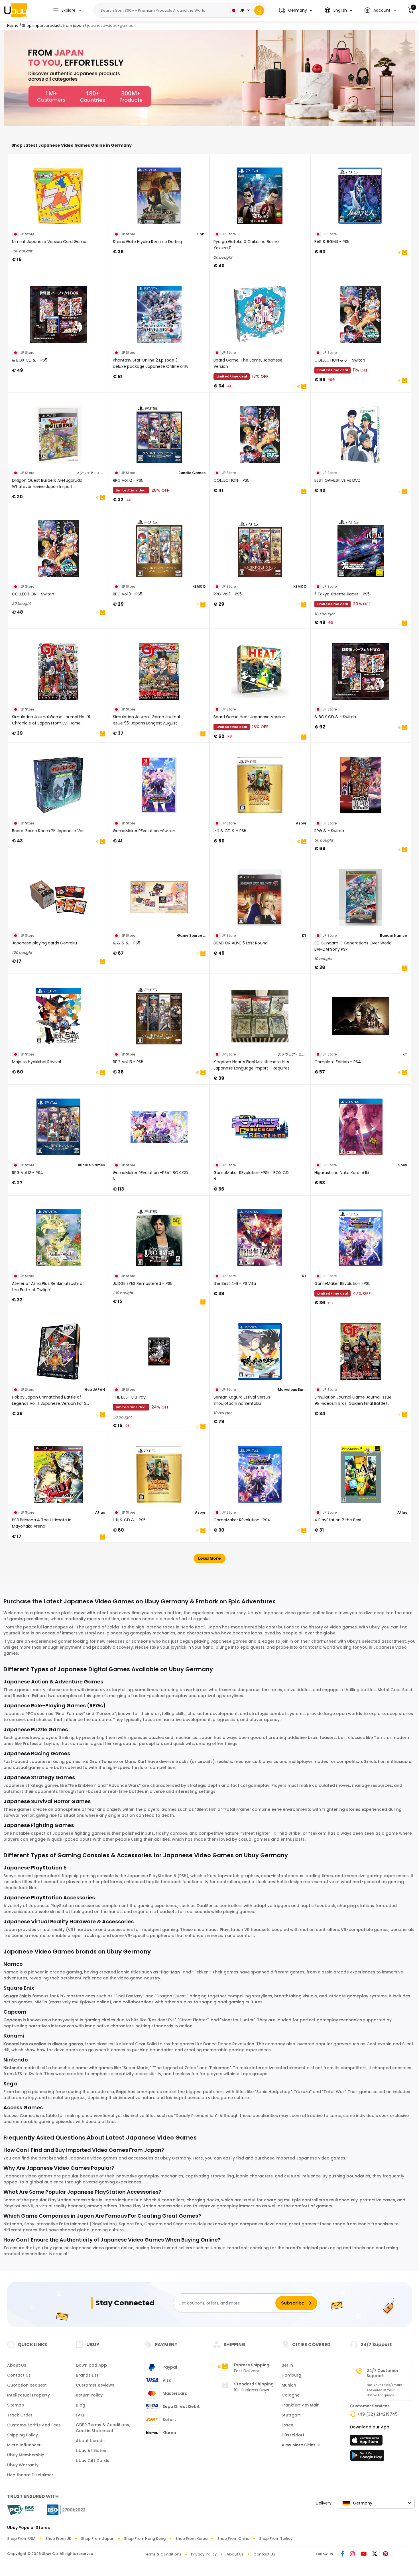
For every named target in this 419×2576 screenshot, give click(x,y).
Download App (91, 2365)
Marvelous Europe (292, 1390)
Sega (121, 2092)
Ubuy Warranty (23, 2465)
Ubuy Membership (26, 2455)
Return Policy (89, 2395)
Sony (403, 1165)
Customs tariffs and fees (34, 2425)
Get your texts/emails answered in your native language (385, 2390)
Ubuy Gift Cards (92, 2461)
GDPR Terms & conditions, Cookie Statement (103, 2428)
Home (13, 25)
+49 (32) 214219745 (377, 2414)
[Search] (259, 10)
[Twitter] (375, 2554)
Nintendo (13, 2068)
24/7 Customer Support (383, 2373)
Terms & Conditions (163, 2554)
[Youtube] (364, 2554)
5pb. (201, 234)
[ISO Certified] (63, 2509)
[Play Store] (367, 2457)
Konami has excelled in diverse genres (43, 2044)
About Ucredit (90, 2441)
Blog (81, 2405)
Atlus (100, 1512)
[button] (296, 10)
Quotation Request (27, 2385)
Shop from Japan (98, 2539)
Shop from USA (21, 2539)
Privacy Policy (204, 2554)
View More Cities (299, 2445)
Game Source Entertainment (191, 935)
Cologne (291, 2395)
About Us (17, 2365)
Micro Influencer (24, 2445)
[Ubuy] (16, 10)
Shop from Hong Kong (145, 2539)
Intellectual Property (29, 2395)
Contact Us (19, 2375)
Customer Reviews (95, 2385)
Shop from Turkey (276, 2539)
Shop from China (233, 2539)
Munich (289, 2385)
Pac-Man (170, 1972)
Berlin (287, 2365)
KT (304, 935)
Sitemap (16, 2405)
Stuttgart (291, 2415)
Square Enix (15, 1996)
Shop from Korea (191, 2539)
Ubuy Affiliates (91, 2451)
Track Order (20, 2415)
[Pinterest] (386, 2554)
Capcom (13, 2020)
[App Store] (367, 2442)
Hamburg (291, 2375)
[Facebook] (343, 2554)
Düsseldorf (293, 2435)
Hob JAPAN (95, 1390)
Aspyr (301, 823)
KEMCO (199, 586)
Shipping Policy (23, 2435)
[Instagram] (352, 2554)
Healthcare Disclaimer (30, 2475)
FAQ (80, 2415)
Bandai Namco (393, 935)
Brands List (87, 2375)
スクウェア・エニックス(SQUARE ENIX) (91, 473)
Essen (287, 2425)
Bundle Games (192, 473)
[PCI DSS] (21, 2510)
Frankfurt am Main (301, 2405)
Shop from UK (58, 2539)
